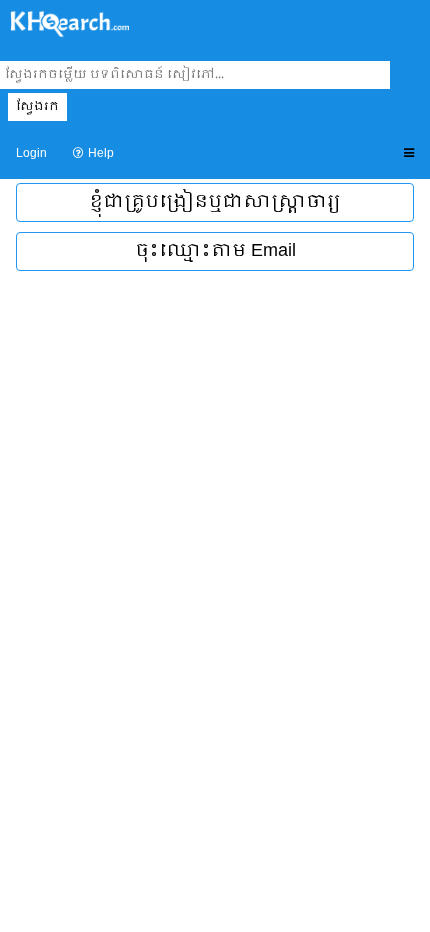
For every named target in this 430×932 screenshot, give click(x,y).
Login (31, 154)
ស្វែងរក (37, 107)
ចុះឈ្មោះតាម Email (215, 251)
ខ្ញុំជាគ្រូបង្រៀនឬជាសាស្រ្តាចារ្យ (215, 202)
